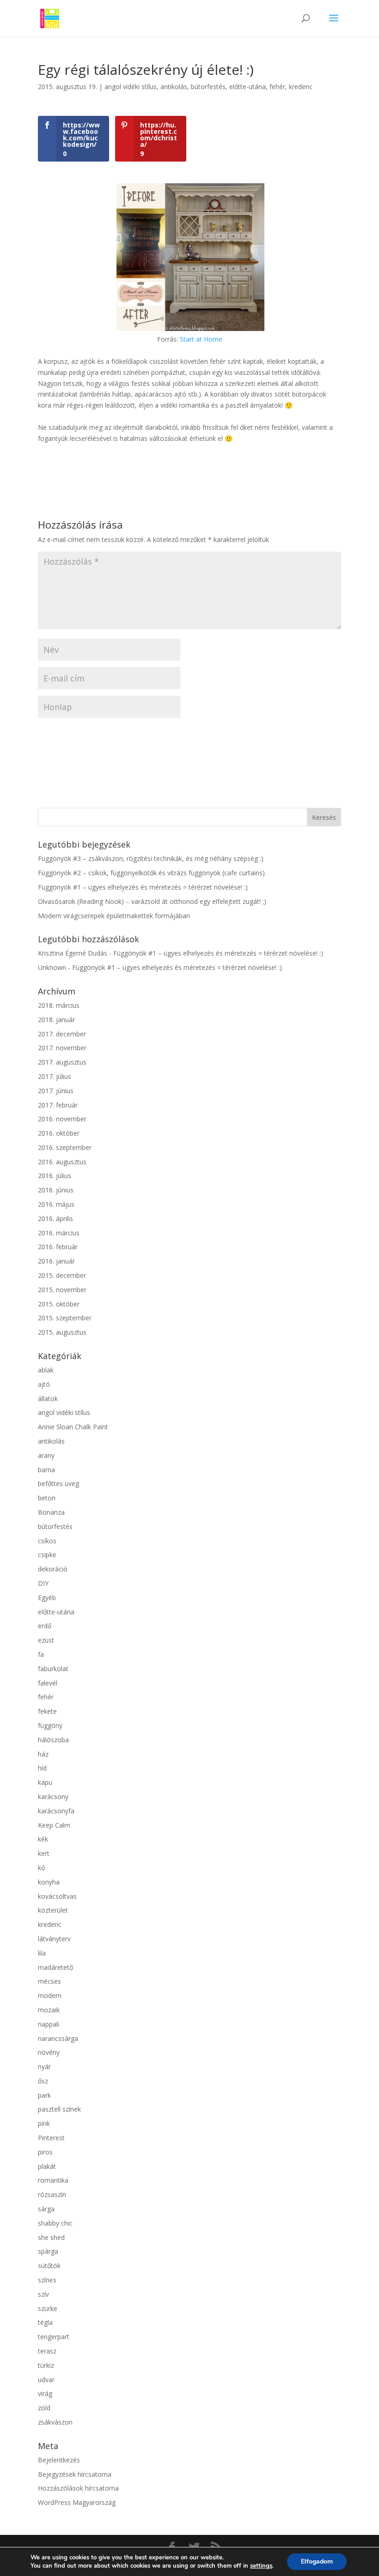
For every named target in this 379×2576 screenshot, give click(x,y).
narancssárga (58, 2038)
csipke (47, 1555)
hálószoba (53, 1740)
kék (43, 1839)
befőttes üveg (58, 1484)
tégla (45, 2322)
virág (45, 2393)
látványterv (54, 1939)
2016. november (62, 1119)
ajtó (44, 1384)
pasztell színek (59, 2109)
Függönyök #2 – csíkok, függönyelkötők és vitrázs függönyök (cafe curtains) (151, 873)
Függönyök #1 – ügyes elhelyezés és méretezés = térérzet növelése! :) (143, 887)
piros (45, 2152)
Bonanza (51, 1512)
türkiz (46, 2365)
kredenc (301, 87)
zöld (44, 2408)
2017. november (62, 1048)
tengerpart (54, 2337)
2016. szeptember (65, 1147)
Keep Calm (54, 1825)
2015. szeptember (65, 1318)
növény (49, 2052)
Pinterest (51, 2138)
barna (46, 1470)
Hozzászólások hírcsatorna (78, 2488)
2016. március (59, 1233)
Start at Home (201, 339)
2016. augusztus (62, 1162)
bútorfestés (208, 87)
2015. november (62, 1290)
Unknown (52, 967)
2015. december (62, 1275)
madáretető (55, 1967)
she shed (51, 2237)
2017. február (58, 1105)
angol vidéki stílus (131, 87)
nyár (44, 2067)
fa (41, 1654)
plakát (47, 2166)
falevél (48, 1683)
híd (42, 1768)
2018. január (56, 1020)
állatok (48, 1399)
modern (50, 1995)
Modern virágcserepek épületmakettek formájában (114, 916)
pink (44, 2123)
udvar (46, 2380)
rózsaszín (52, 2194)
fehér (277, 87)
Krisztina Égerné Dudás (73, 953)
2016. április (55, 1219)
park (44, 2095)
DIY (43, 1583)
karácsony (53, 1797)
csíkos (47, 1541)
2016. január (56, 1261)
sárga (46, 2209)
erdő (45, 1626)
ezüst (46, 1640)
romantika (53, 2180)
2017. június (56, 1091)
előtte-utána (248, 87)
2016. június (56, 1190)
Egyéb (47, 1598)
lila (42, 1953)
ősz (43, 2081)
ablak (46, 1370)
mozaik (49, 2010)
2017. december (62, 1034)
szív (43, 2294)
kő (41, 1868)
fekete (47, 1711)
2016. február (58, 1247)
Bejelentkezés (59, 2460)
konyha (49, 1882)
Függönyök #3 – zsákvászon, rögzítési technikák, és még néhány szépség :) (151, 858)
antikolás (174, 87)
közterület (53, 1910)
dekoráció (53, 1569)
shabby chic (55, 2223)
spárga (48, 2251)
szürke (48, 2308)
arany (46, 1455)
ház (43, 1754)
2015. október (59, 1304)
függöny (50, 1725)
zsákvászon (55, 2422)
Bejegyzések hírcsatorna (75, 2474)
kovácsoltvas (57, 1896)
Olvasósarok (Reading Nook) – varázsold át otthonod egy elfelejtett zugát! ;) (152, 901)
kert (44, 1853)
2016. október (59, 1133)
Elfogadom (317, 2561)
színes (47, 2280)
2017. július (55, 1076)
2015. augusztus (62, 1332)
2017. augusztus (62, 1062)
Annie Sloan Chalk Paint (73, 1427)
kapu (45, 1782)
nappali (49, 2024)
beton (47, 1498)
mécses (49, 1981)
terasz (47, 2351)
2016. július (55, 1176)
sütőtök (49, 2266)
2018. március (59, 1005)
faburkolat (53, 1669)
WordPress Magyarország (77, 2502)
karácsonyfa (56, 1811)
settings (261, 2566)
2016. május (56, 1204)
